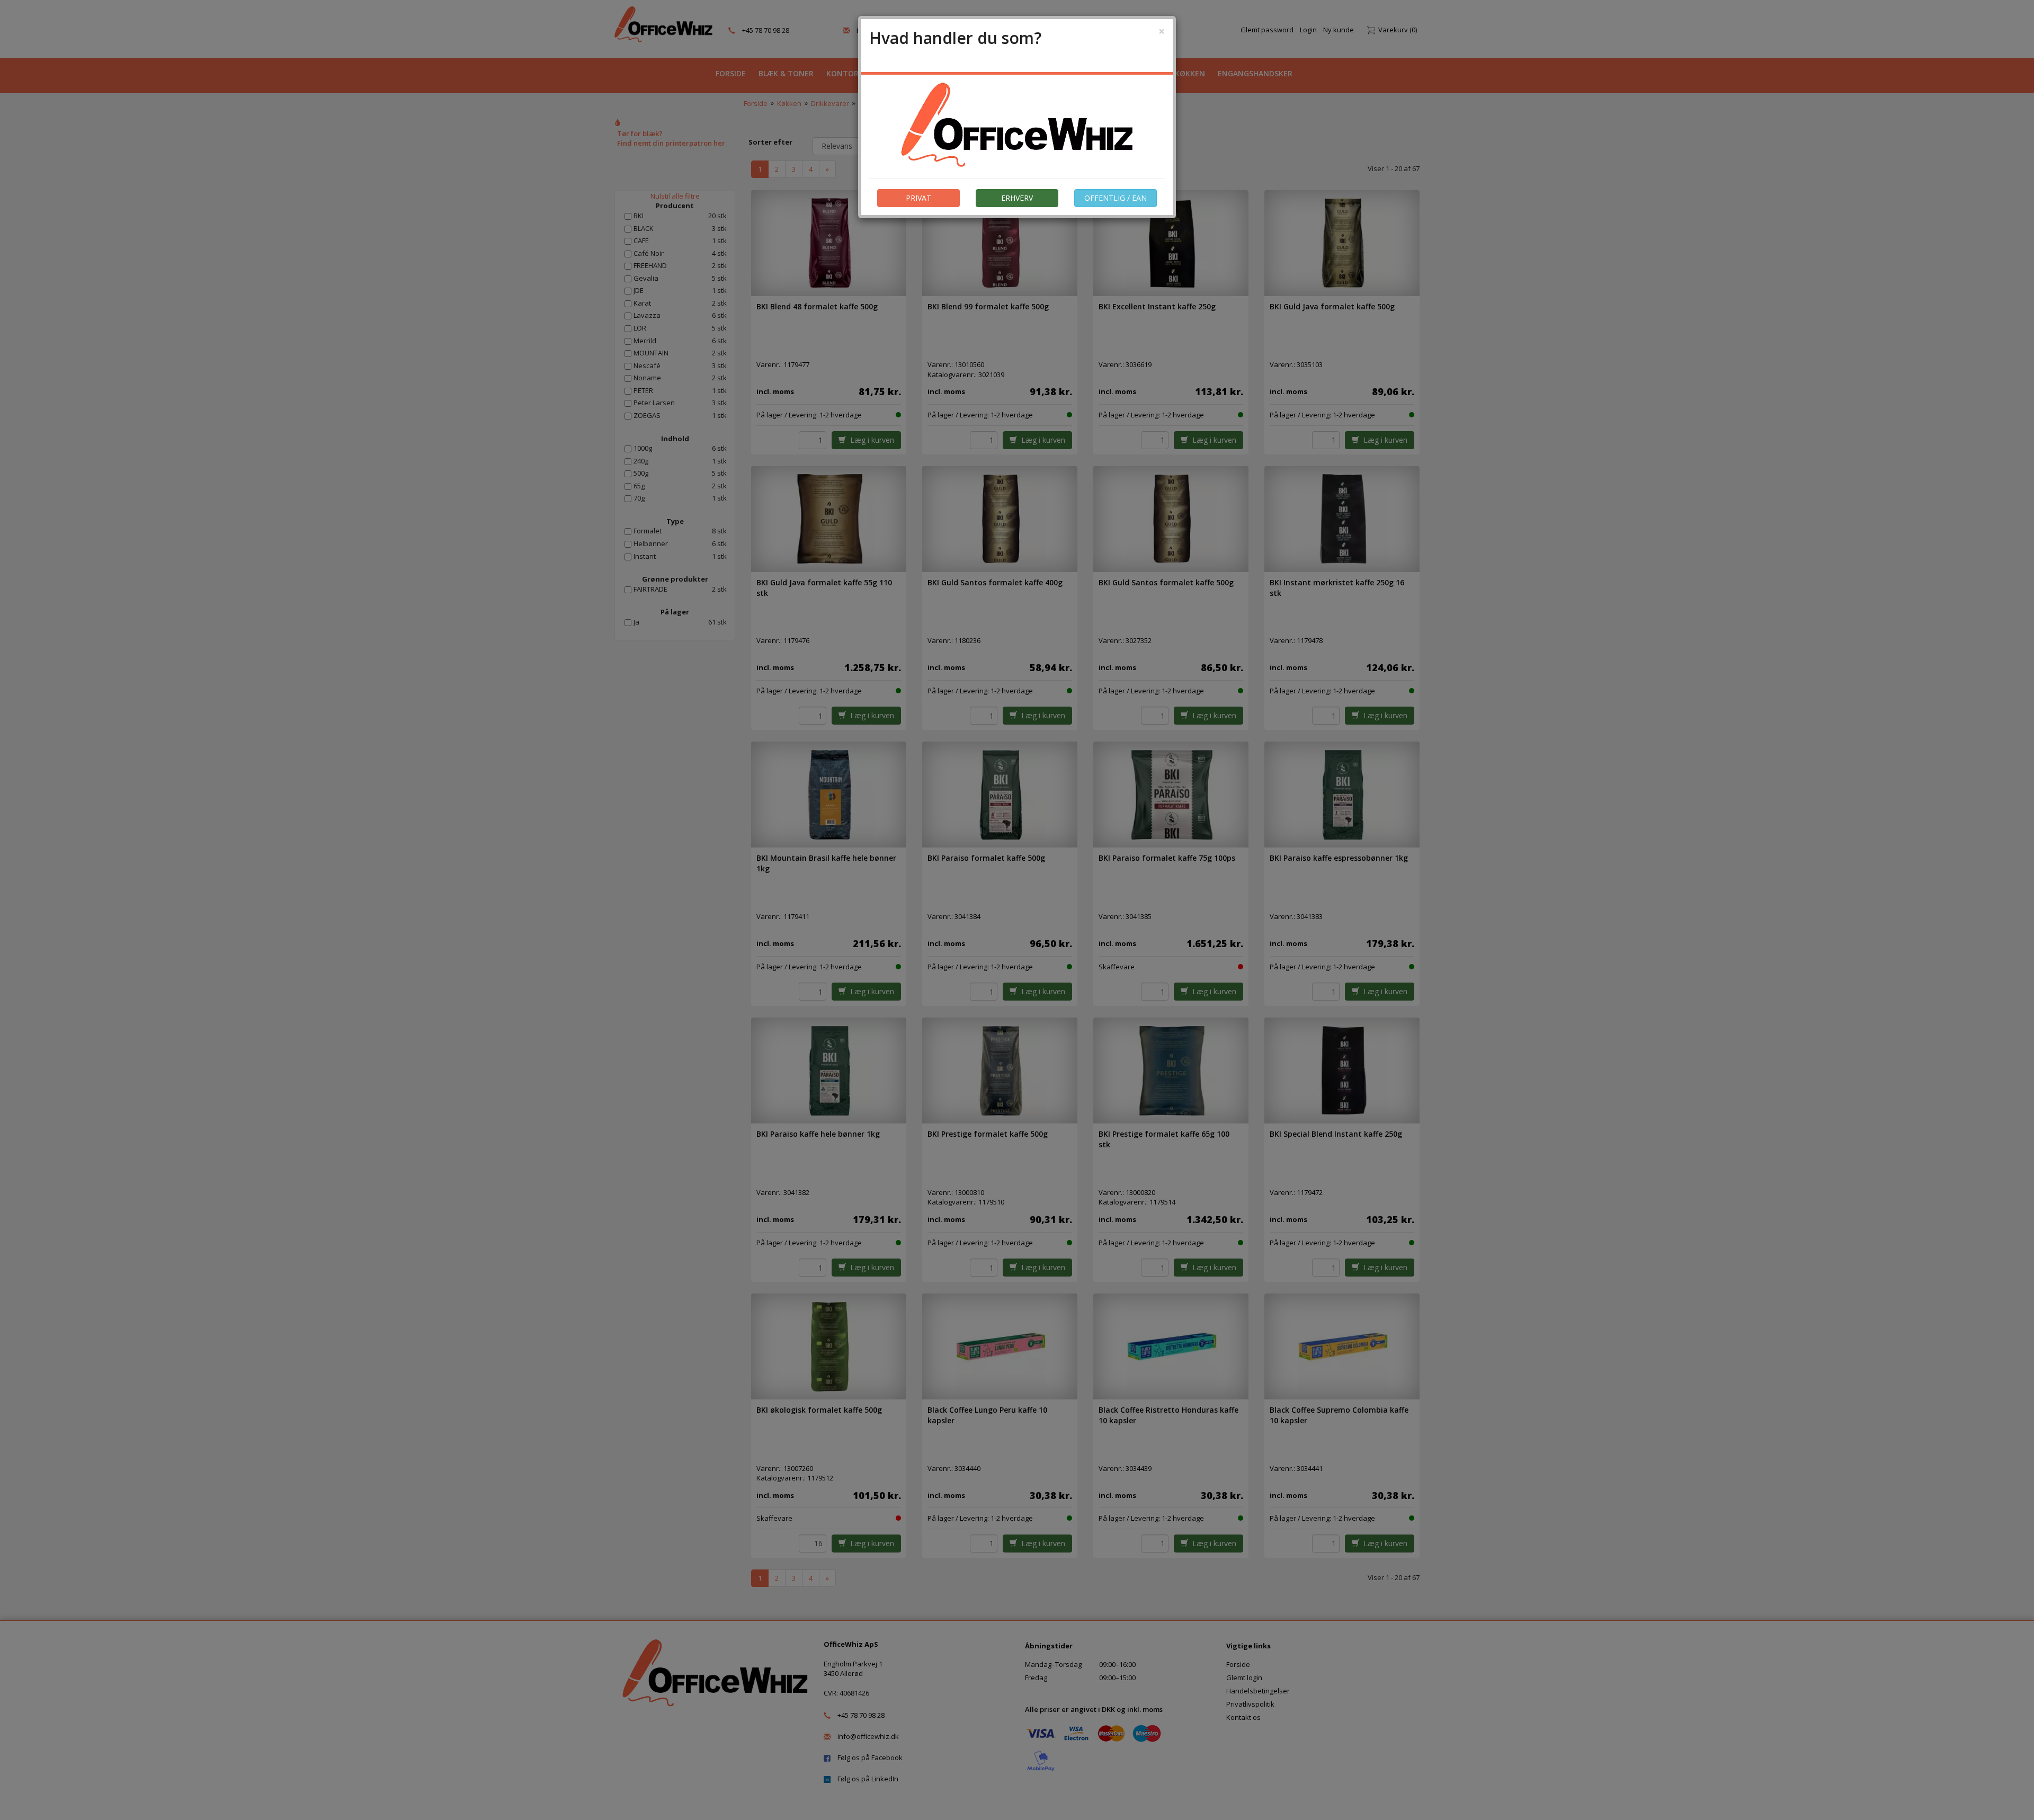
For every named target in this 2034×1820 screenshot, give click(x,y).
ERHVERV (1017, 198)
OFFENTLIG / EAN (1116, 198)
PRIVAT (918, 198)
